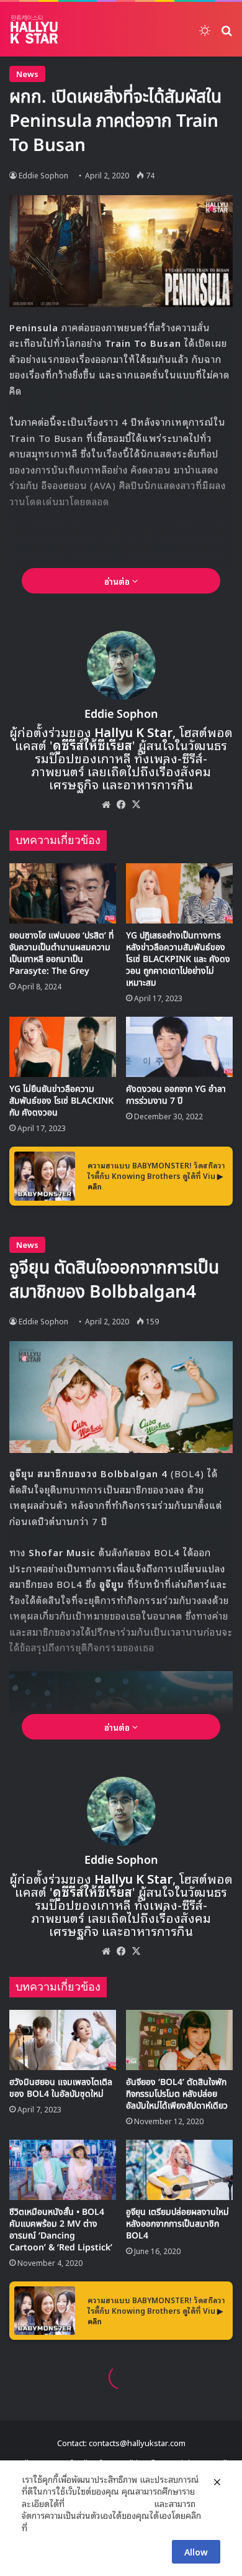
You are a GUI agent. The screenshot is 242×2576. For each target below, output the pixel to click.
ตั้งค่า (40, 2528)
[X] (136, 804)
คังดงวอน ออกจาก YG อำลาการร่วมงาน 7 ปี (176, 1095)
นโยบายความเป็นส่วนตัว (109, 2503)
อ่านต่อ (118, 581)
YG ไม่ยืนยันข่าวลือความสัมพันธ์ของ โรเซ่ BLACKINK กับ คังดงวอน (61, 1101)
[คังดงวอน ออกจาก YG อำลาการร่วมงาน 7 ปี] (179, 1047)
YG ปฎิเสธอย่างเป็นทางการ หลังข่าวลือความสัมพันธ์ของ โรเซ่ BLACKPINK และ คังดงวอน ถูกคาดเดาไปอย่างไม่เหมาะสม (178, 959)
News (27, 74)
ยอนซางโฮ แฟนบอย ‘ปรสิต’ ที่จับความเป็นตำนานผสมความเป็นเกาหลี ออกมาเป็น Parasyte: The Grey (62, 953)
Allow (196, 2551)
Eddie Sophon (121, 714)
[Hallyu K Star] (34, 29)
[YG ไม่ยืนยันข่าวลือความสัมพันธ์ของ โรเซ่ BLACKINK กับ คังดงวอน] (63, 1047)
